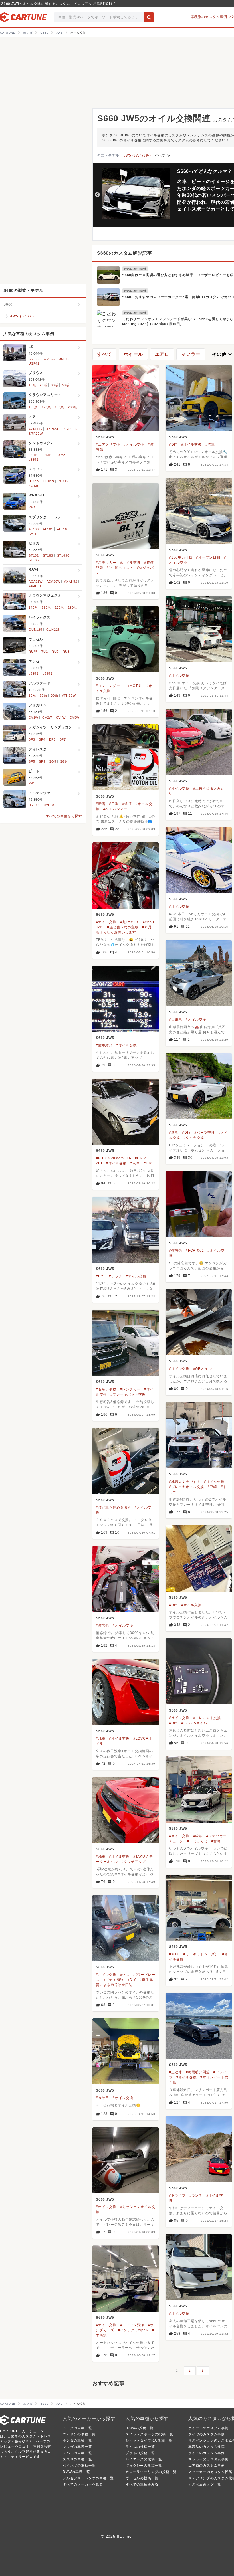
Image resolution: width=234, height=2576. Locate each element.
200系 (72, 407)
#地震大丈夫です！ (185, 1482)
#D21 (101, 1276)
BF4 (42, 739)
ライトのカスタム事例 (207, 2453)
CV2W (47, 717)
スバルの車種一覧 (77, 2453)
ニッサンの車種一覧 (79, 2434)
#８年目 (102, 2098)
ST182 (34, 555)
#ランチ (196, 2195)
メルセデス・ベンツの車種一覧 (88, 2478)
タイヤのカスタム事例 (207, 2434)
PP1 (32, 783)
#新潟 (101, 804)
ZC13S (34, 486)
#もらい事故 (106, 1389)
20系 (43, 385)
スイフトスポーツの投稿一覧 (149, 2434)
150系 (46, 608)
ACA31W (36, 581)
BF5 (52, 739)
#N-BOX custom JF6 (114, 1158)
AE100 (34, 529)
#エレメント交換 (207, 1718)
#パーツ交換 (205, 1133)
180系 (59, 407)
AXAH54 (35, 586)
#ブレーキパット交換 (128, 1394)
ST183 (48, 555)
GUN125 (35, 630)
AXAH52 (71, 581)
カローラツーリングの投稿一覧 (151, 2472)
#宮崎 (212, 1487)
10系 (32, 385)
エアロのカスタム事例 (207, 2466)
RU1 (44, 652)
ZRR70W (36, 434)
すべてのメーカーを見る (83, 2484)
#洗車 (210, 444)
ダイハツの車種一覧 (79, 2466)
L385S (34, 460)
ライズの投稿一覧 (140, 2447)
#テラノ (116, 1276)
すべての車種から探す (64, 816)
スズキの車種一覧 (77, 2459)
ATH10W (69, 695)
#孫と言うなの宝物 (123, 927)
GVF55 (49, 359)
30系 (54, 385)
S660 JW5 (105, 437)
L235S (34, 674)
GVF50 (34, 359)
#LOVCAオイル (194, 1723)
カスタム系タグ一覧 (205, 2484)
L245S (48, 674)
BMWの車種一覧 (76, 2472)
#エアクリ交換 (108, 444)
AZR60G (35, 429)
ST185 (34, 560)
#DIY (173, 444)
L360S (48, 455)
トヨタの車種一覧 (77, 2428)
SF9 (42, 761)
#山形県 (175, 1020)
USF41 (34, 363)
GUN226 (53, 630)
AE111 (33, 534)
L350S (34, 455)
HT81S (49, 481)
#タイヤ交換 (194, 1138)
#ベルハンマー (115, 809)
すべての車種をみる (142, 2484)
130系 (33, 407)
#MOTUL (135, 686)
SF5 (32, 761)
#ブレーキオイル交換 (186, 1487)
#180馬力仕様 (181, 557)
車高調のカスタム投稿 (207, 2447)
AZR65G (53, 429)
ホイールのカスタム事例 (208, 2428)
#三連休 (175, 2072)
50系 (66, 385)
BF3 (32, 739)
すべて (163, 155)
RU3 (66, 652)
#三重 (114, 804)
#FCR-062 (195, 1251)
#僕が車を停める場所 (113, 1507)
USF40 (64, 359)
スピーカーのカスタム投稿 (210, 2472)
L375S (61, 455)
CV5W (74, 717)
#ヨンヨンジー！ (110, 686)
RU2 (55, 652)
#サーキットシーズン (201, 1954)
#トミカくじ (197, 1841)
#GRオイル (203, 1369)
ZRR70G (71, 429)
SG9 (64, 761)
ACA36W (54, 581)
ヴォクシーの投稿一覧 (144, 2466)
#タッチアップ (134, 1862)
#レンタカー (130, 1389)
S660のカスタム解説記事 (124, 253)
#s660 (174, 1954)
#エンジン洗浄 (132, 2325)
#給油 (198, 1836)
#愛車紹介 (104, 1045)
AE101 (48, 529)
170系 (46, 407)
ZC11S (63, 481)
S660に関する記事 (135, 269)
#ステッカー (106, 563)
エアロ (162, 354)
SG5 (53, 761)
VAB (32, 507)
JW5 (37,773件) (137, 155)
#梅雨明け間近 (198, 2072)
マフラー (191, 354)
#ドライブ (177, 2195)
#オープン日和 (208, 557)
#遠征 (127, 804)
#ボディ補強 (114, 1980)
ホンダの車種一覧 (77, 2440)
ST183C (63, 555)
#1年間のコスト (120, 568)
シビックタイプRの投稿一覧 (149, 2440)
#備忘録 (175, 1251)
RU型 (33, 652)
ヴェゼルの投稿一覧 (142, 2478)
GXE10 (34, 805)
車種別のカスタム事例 (209, 17)
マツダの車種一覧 (77, 2447)
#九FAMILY (130, 922)
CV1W (33, 717)
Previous (97, 195)
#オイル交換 (134, 444)
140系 (33, 608)
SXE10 (49, 805)
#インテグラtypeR (133, 2330)
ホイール (133, 354)
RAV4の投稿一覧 (140, 2428)
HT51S (34, 481)
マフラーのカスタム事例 (208, 2459)
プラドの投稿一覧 (140, 2453)
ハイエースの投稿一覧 (144, 2459)
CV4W (61, 717)
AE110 (62, 529)
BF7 (63, 739)
